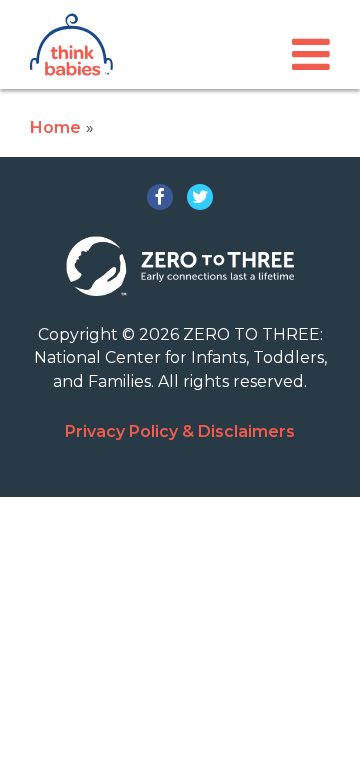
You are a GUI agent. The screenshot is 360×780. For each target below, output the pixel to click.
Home (55, 127)
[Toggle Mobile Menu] (311, 54)
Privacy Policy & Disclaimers (180, 431)
